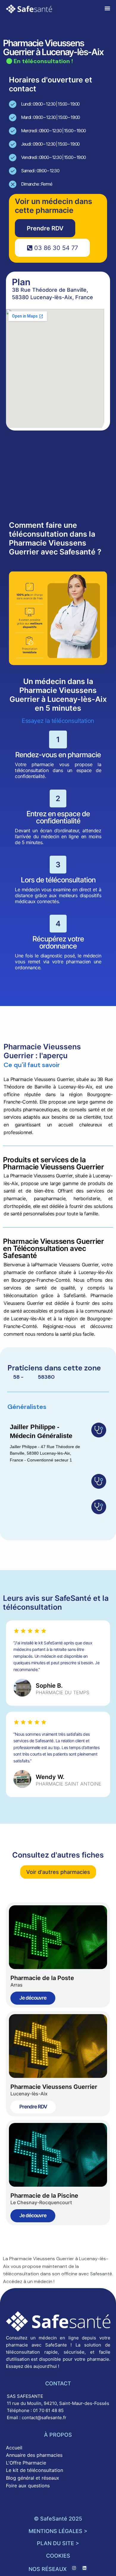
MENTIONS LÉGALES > (58, 2531)
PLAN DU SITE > (58, 2543)
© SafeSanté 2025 (58, 2519)
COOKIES (58, 2556)
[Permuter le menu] (107, 8)
